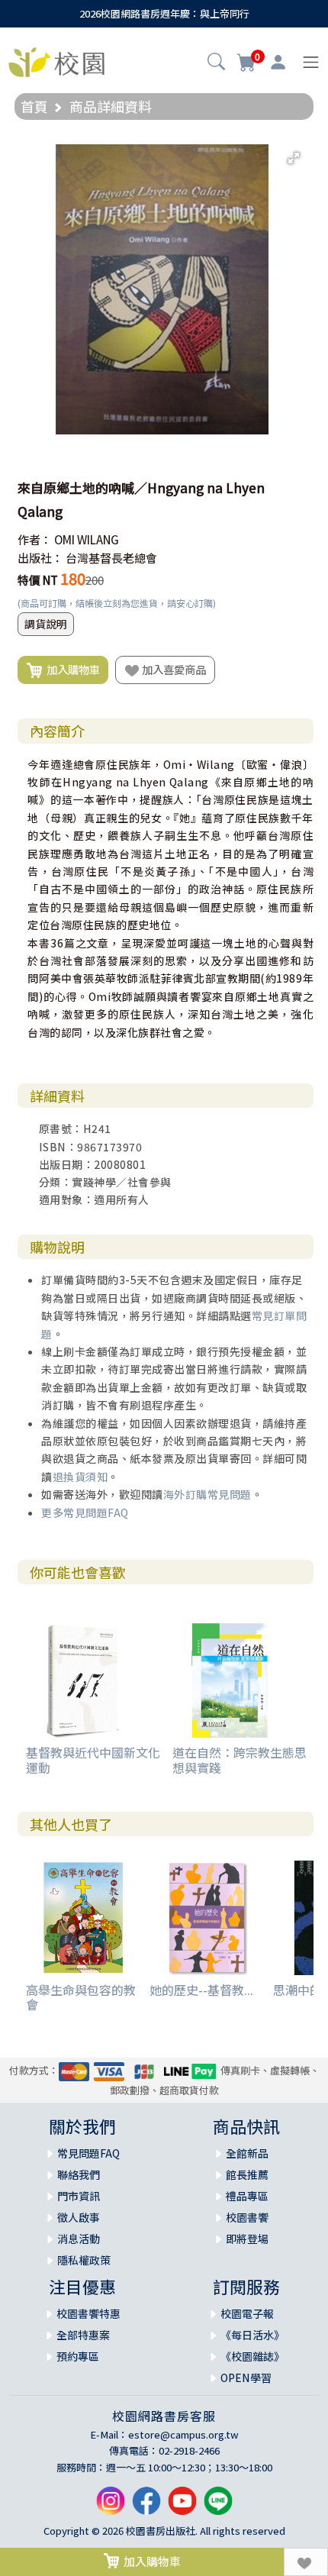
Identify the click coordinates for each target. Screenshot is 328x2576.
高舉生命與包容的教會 (81, 1997)
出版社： (40, 558)
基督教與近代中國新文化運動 (93, 1759)
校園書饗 (247, 2217)
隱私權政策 (84, 2260)
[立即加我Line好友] (218, 2507)
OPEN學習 (246, 2377)
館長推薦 (247, 2174)
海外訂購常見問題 (207, 1494)
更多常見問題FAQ (85, 1512)
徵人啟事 (79, 2217)
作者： (35, 539)
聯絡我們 (79, 2174)
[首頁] (56, 60)
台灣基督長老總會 (111, 558)
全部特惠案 (83, 2335)
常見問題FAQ (88, 2153)
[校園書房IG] (111, 2507)
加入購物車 (71, 669)
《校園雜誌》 (252, 2356)
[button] (216, 63)
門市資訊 (79, 2196)
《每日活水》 (252, 2335)
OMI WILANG (87, 539)
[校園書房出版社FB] (146, 2507)
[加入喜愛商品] (306, 2562)
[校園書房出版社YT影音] (182, 2507)
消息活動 (79, 2239)
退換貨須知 (80, 1477)
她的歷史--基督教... (201, 1990)
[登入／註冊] (278, 63)
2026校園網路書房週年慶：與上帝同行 (164, 13)
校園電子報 (247, 2313)
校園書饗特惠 (88, 2313)
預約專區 (78, 2356)
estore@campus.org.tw (183, 2434)
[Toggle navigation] (311, 62)
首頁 (34, 106)
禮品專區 (247, 2196)
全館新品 (247, 2153)
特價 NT (38, 580)
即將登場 (247, 2239)
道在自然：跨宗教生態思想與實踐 (240, 1759)
